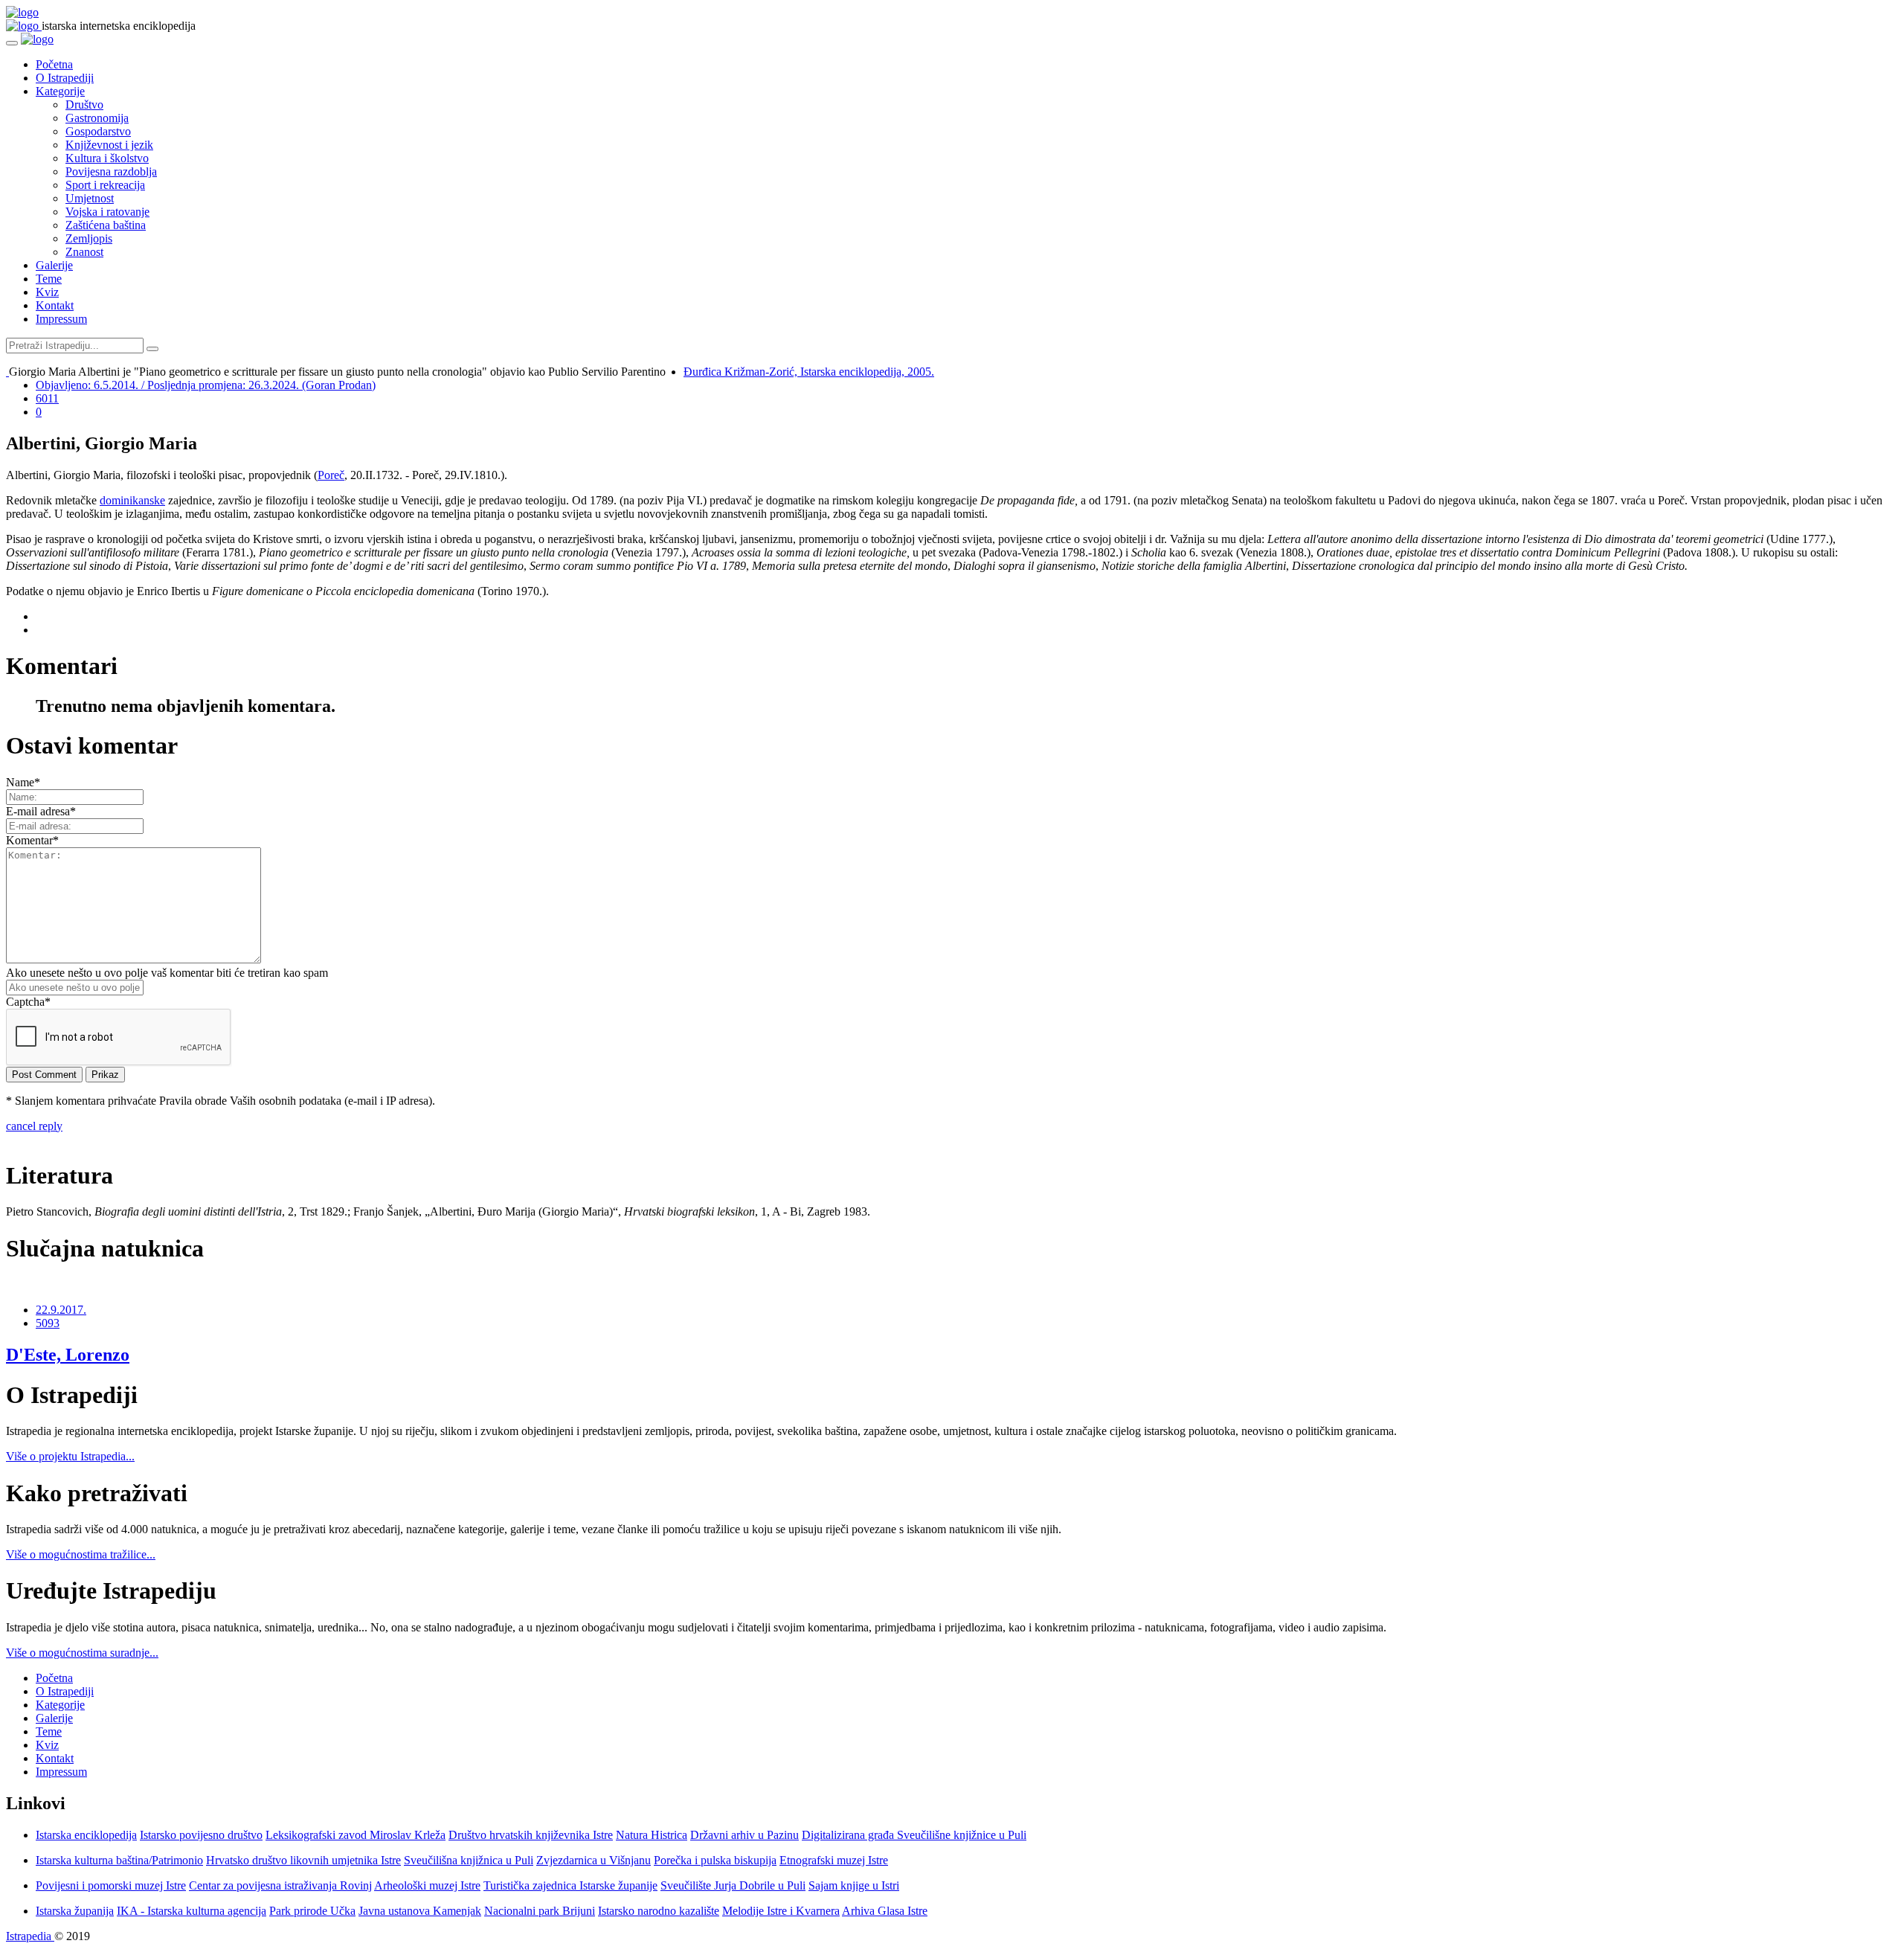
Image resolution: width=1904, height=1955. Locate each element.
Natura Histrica (652, 1835)
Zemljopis (89, 238)
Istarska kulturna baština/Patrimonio (119, 1860)
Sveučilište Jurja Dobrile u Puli (733, 1885)
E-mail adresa (41, 811)
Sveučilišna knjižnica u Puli (469, 1860)
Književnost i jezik (109, 145)
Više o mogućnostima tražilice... (81, 1554)
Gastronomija (97, 118)
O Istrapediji (65, 78)
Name (23, 782)
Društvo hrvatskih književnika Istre (531, 1835)
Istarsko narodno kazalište (659, 1911)
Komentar (32, 840)
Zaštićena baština (106, 225)
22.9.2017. (61, 1310)
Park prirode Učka (312, 1911)
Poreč (331, 475)
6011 (47, 398)
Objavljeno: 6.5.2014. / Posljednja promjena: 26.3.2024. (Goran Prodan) (206, 385)
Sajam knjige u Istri (854, 1885)
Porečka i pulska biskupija (715, 1860)
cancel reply (34, 1126)
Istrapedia (30, 1936)
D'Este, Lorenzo (68, 1355)
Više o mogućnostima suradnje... (82, 1653)
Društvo (84, 105)
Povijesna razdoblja (111, 171)
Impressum (61, 319)
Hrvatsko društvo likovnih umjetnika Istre (303, 1860)
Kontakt (55, 305)
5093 (48, 1323)
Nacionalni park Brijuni (540, 1911)
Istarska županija (75, 1911)
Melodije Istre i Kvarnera (781, 1911)
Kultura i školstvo (107, 158)
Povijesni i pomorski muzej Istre (111, 1885)
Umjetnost (90, 198)
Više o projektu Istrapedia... (70, 1456)
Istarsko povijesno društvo (201, 1835)
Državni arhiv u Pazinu (744, 1835)
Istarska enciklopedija (86, 1835)
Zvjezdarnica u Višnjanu (594, 1860)
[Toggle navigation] (12, 43)
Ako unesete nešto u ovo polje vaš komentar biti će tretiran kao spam (167, 973)
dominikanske (132, 500)
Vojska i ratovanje (107, 212)
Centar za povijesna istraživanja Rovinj (280, 1885)
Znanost (84, 252)
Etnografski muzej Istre (834, 1860)
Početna (54, 64)
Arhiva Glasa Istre (885, 1911)
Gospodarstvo (98, 131)
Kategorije (60, 91)
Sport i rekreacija (105, 185)
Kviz (47, 292)
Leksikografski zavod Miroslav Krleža (356, 1835)
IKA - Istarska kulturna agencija (192, 1911)
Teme (49, 279)
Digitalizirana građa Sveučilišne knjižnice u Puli (914, 1835)
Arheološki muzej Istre (427, 1885)
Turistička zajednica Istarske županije (570, 1885)
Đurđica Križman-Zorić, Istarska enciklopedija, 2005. (809, 372)
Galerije (54, 265)
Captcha (28, 1002)
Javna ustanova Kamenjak (420, 1911)
